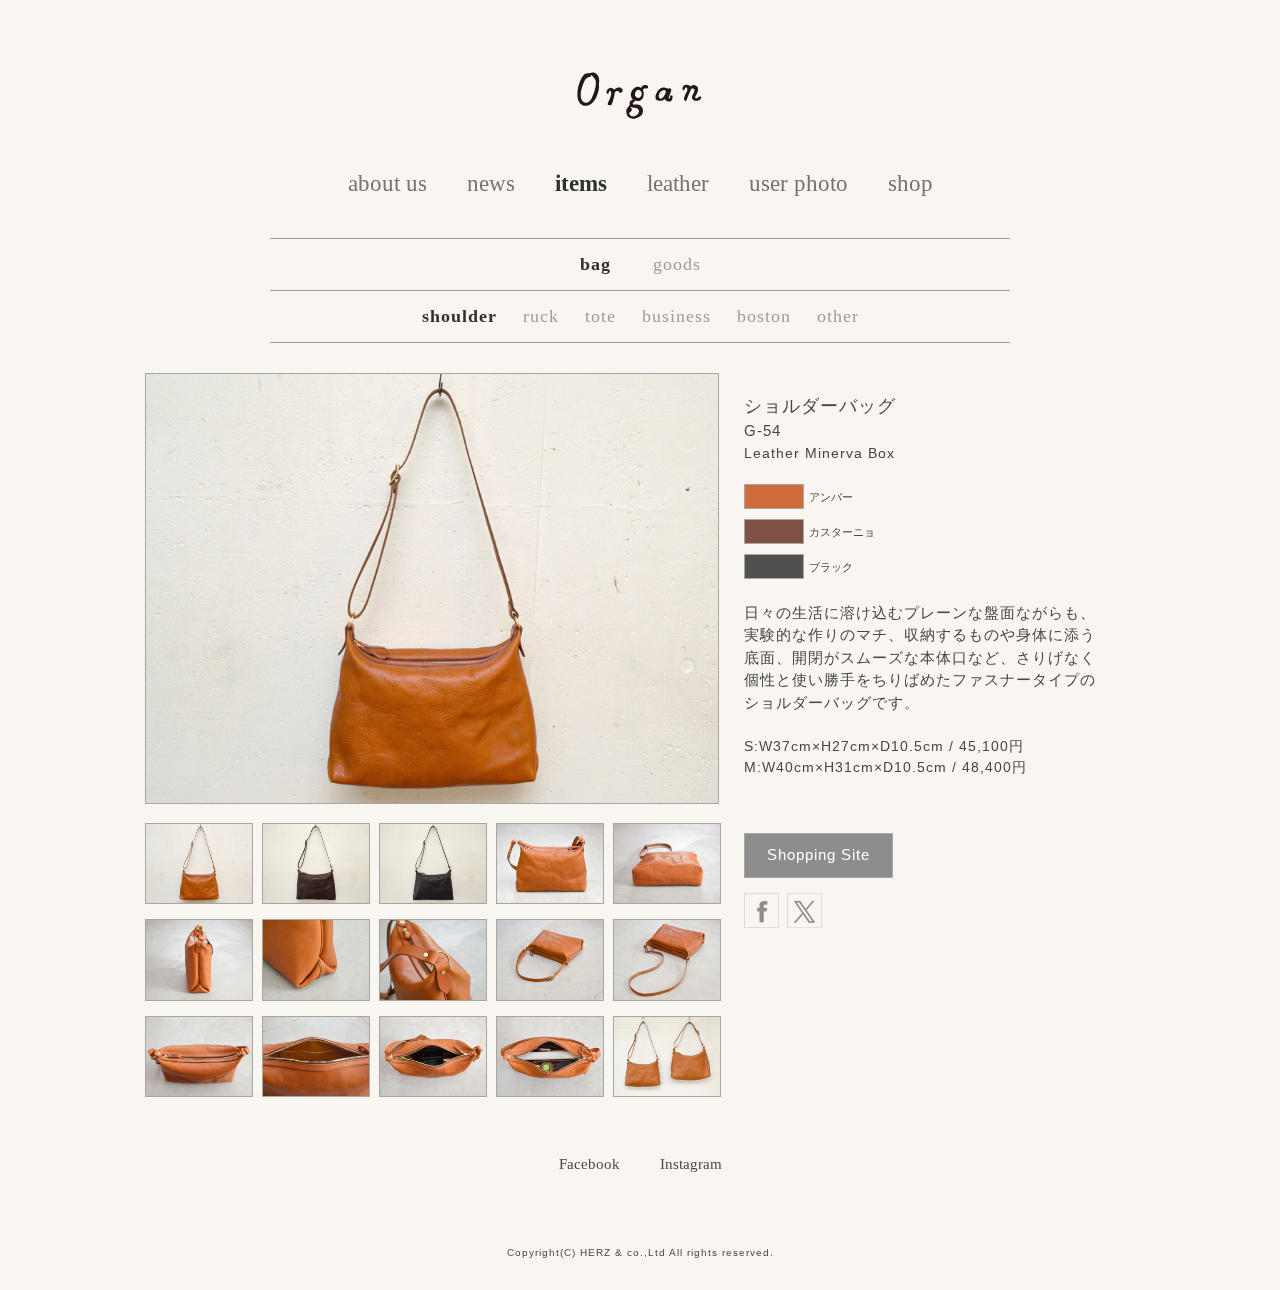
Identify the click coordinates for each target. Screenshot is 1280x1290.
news (491, 183)
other (838, 316)
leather (678, 183)
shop (910, 183)
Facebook (589, 1164)
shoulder (459, 316)
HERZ (595, 1252)
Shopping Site (818, 854)
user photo (798, 183)
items (581, 183)
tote (600, 316)
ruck (541, 316)
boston (764, 316)
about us (387, 183)
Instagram (691, 1164)
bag (595, 264)
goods (677, 264)
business (676, 316)
